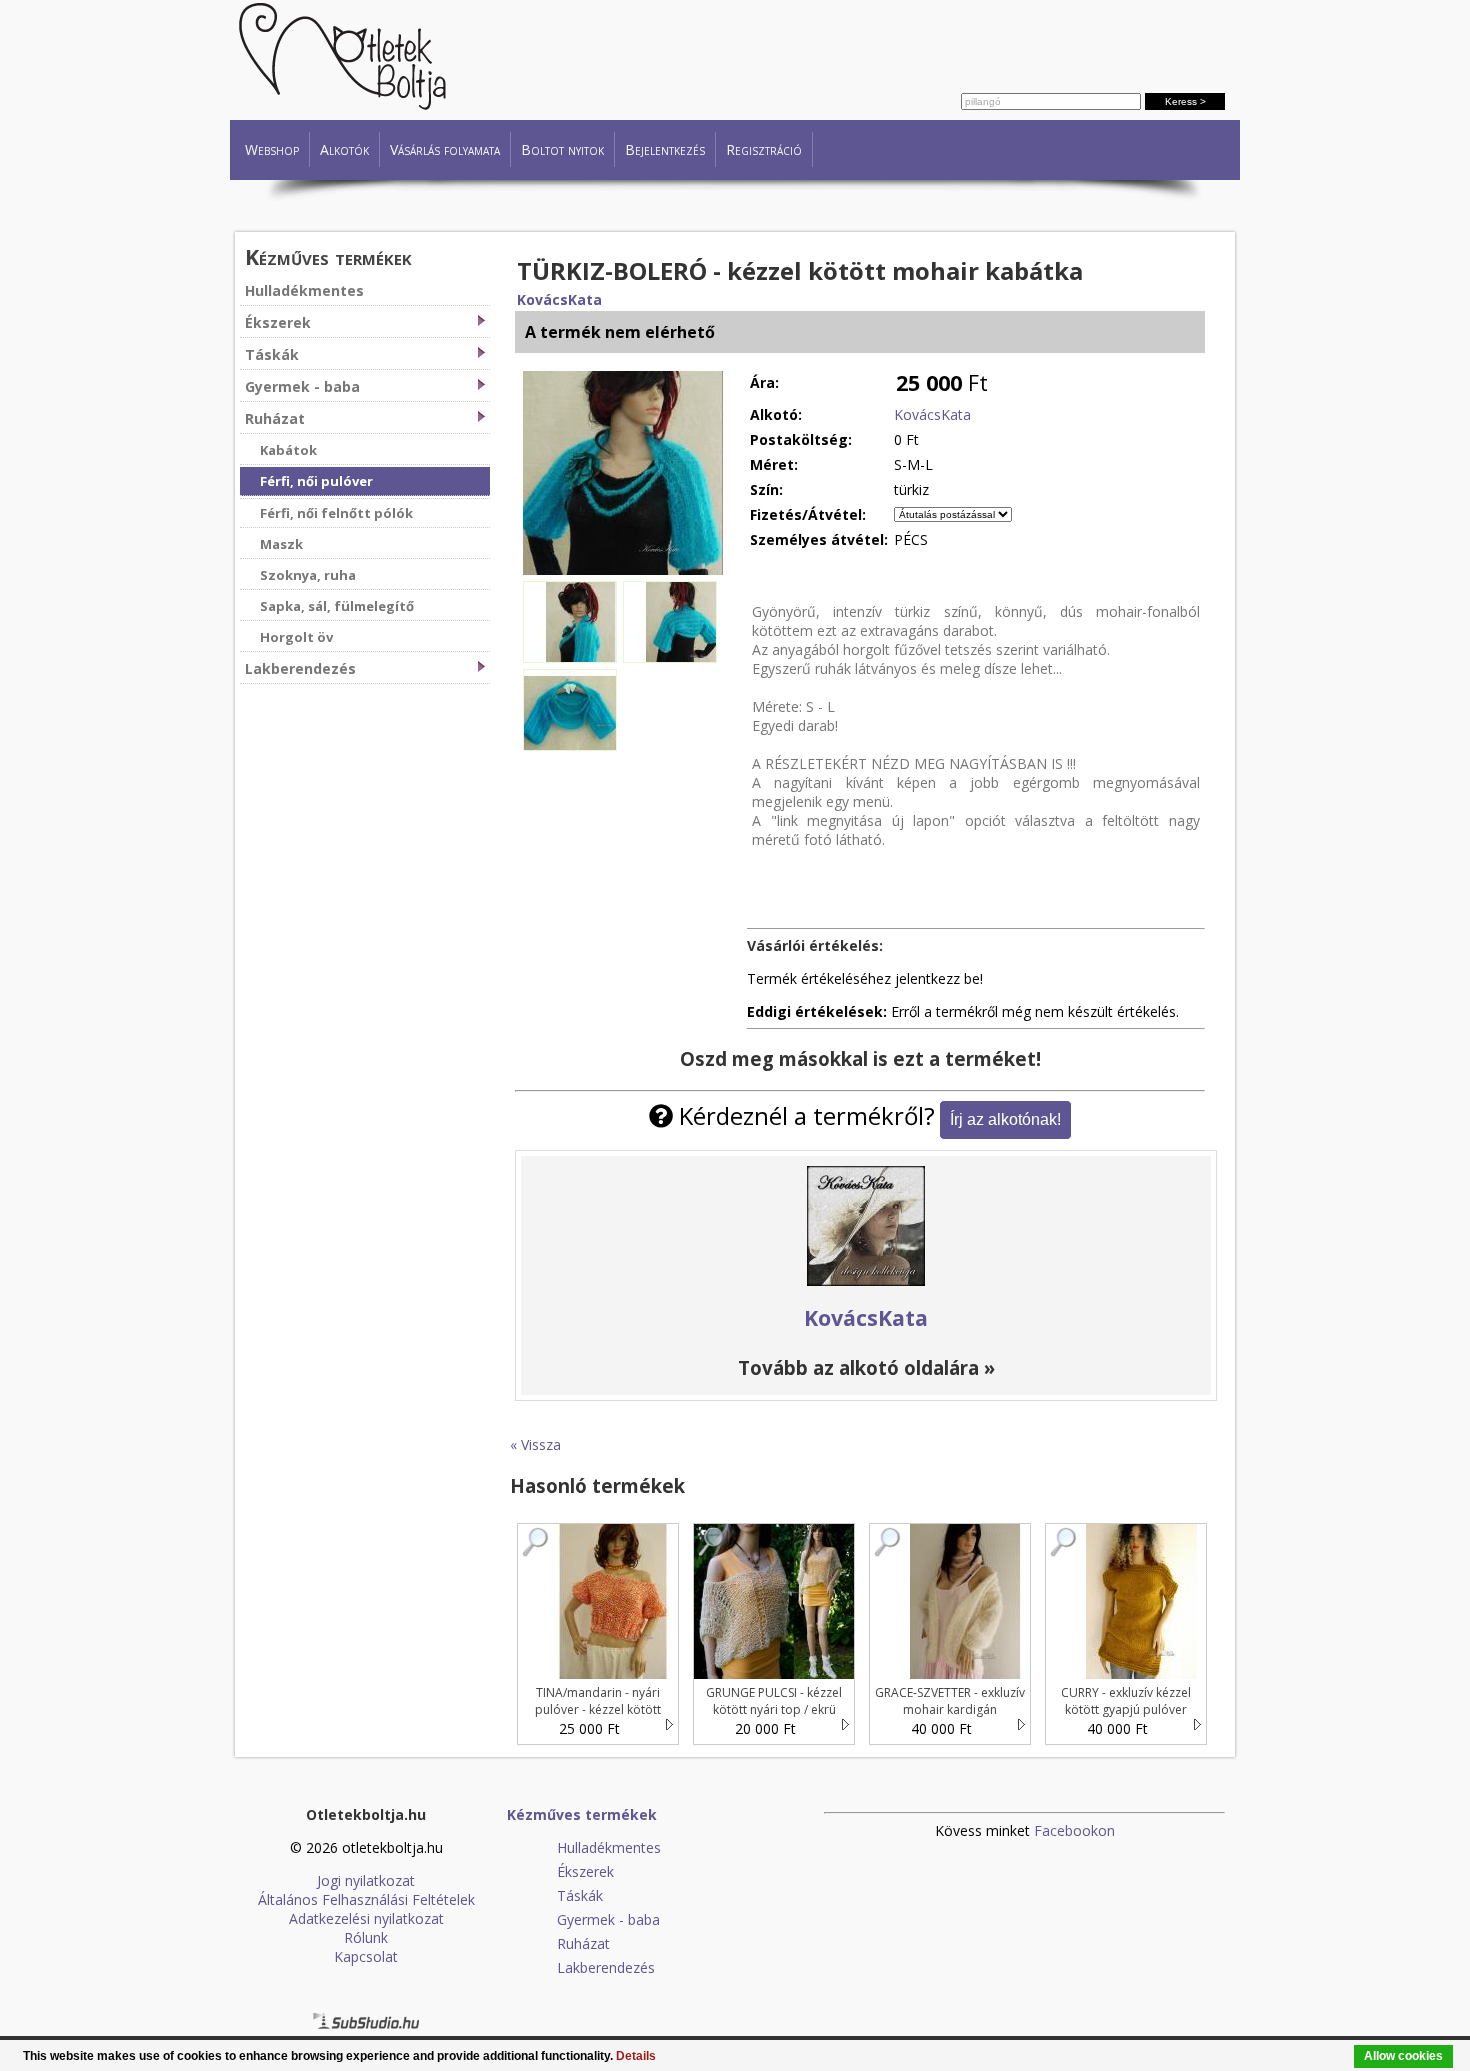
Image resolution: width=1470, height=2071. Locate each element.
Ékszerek (278, 322)
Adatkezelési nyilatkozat (366, 1918)
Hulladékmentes (304, 290)
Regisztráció (764, 149)
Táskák (272, 354)
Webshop (272, 149)
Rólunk (366, 1937)
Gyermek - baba (302, 386)
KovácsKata (559, 299)
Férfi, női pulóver (316, 481)
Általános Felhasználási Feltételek (366, 1899)
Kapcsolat (366, 1956)
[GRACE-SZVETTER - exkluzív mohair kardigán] (888, 1551)
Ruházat (275, 418)
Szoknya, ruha (308, 575)
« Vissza (535, 1444)
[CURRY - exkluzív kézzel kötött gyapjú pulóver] (1064, 1551)
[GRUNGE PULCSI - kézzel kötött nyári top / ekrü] (712, 1551)
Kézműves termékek (328, 256)
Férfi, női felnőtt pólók (336, 513)
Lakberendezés (300, 668)
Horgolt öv (296, 637)
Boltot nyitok (562, 149)
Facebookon (1074, 1830)
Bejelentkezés (665, 149)
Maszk (281, 544)
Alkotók (344, 149)
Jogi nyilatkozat (366, 1880)
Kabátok (288, 450)
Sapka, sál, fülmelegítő (337, 606)
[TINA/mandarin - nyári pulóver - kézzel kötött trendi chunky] (536, 1551)
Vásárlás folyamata (445, 149)
